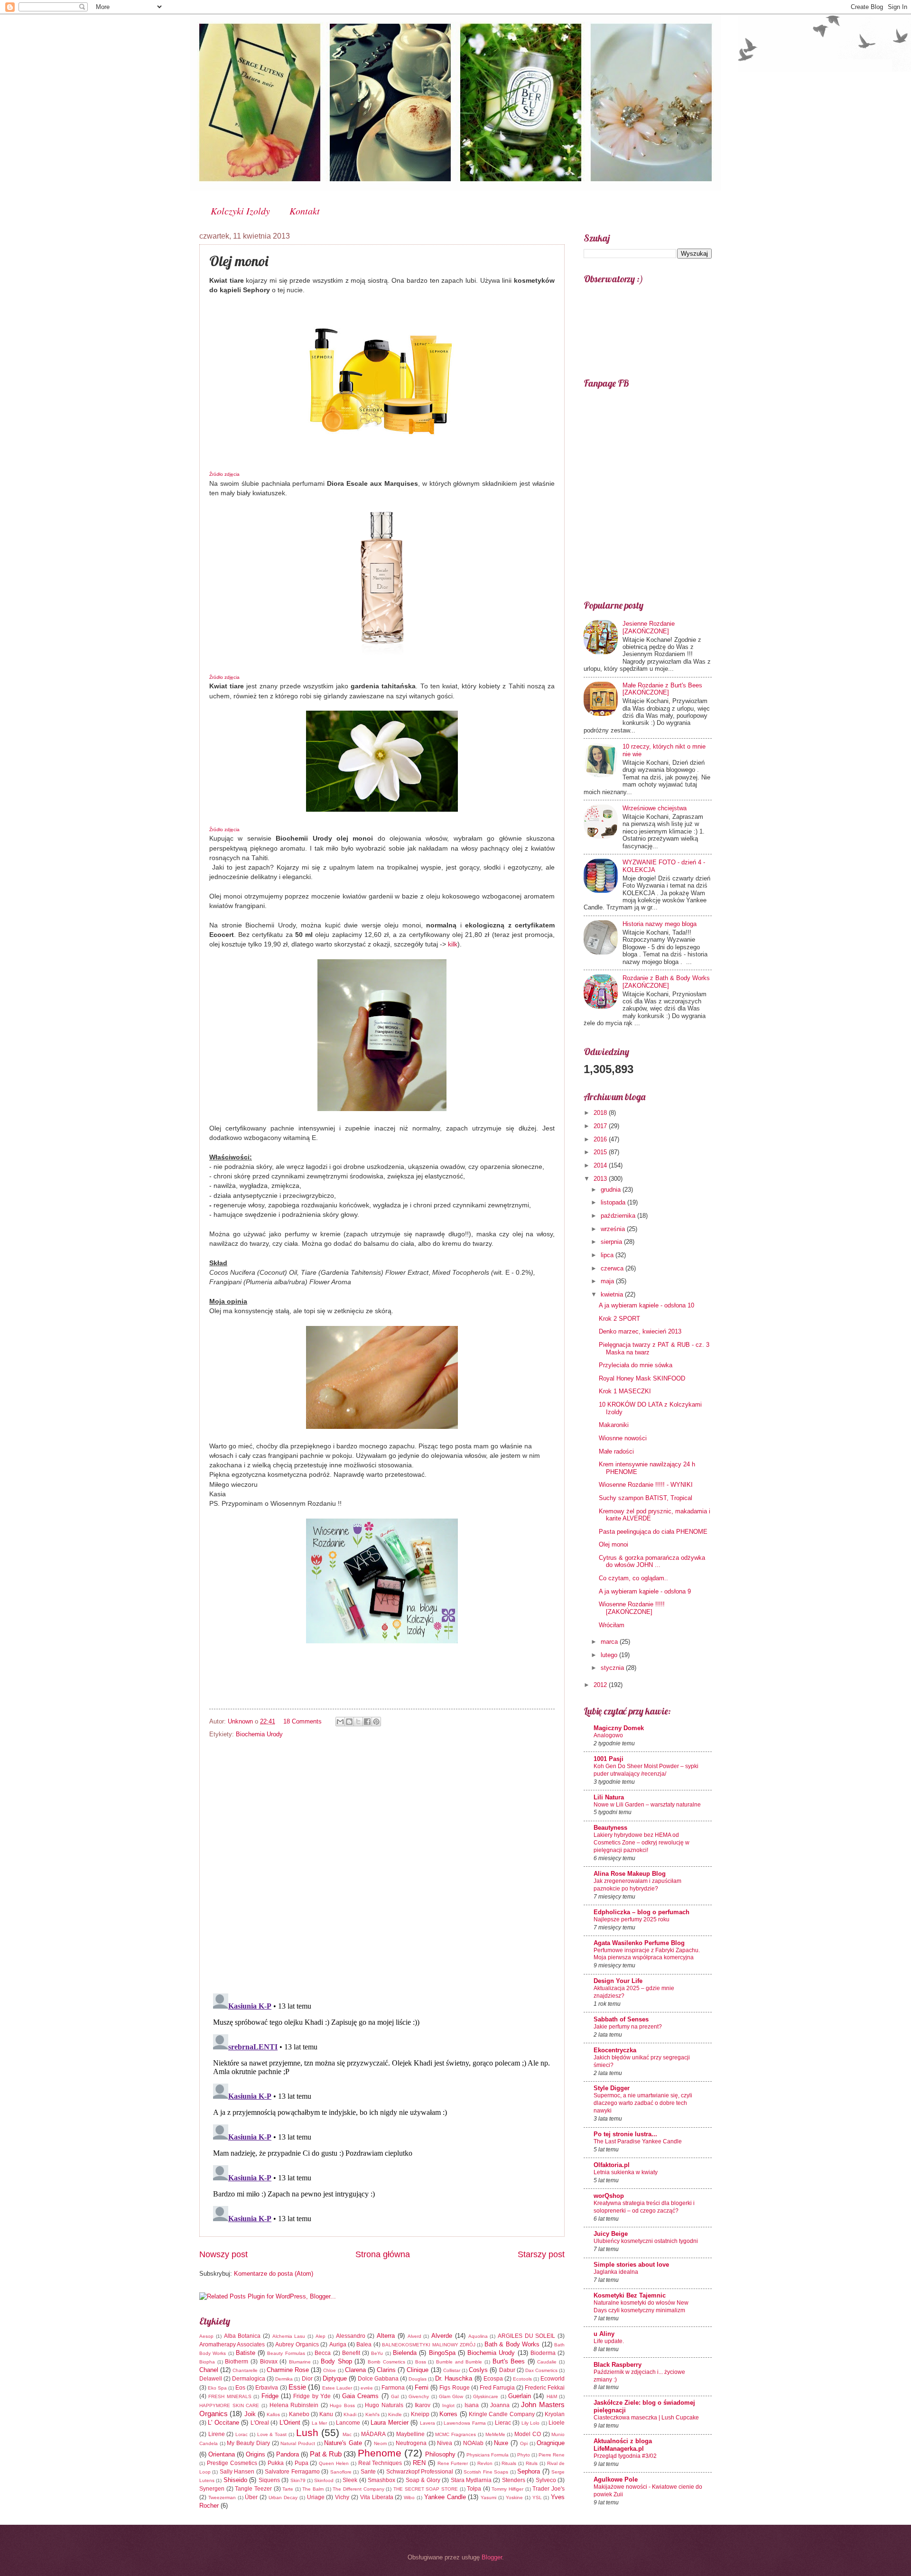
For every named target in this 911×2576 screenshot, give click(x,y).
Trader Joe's (548, 2489)
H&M (552, 2396)
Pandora (288, 2454)
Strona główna (383, 2254)
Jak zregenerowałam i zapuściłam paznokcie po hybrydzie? (637, 1885)
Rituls (532, 2463)
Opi (524, 2443)
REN (419, 2463)
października (619, 1216)
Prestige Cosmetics (232, 2463)
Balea (364, 2344)
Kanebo (299, 2414)
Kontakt (305, 211)
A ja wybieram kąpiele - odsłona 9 (645, 1591)
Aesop (206, 2336)
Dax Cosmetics (541, 2370)
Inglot (448, 2405)
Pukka (276, 2463)
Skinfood (324, 2480)
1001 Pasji (609, 1759)
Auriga (338, 2344)
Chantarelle (245, 2370)
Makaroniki (614, 1425)
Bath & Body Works (512, 2344)
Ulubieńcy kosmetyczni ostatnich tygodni (646, 2241)
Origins (256, 2454)
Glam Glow (451, 2396)
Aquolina (478, 2336)
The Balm (313, 2489)
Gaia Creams (360, 2396)
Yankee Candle (445, 2497)
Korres (448, 2414)
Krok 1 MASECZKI (625, 1391)
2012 (601, 1685)
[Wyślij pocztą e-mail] (340, 1722)
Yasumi (488, 2497)
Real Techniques (380, 2463)
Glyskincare (486, 2396)
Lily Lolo (530, 2423)
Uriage (316, 2497)
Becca (323, 2353)
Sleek (350, 2480)
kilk (453, 944)
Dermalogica (249, 2379)
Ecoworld (553, 2379)
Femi (422, 2387)
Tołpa (474, 2489)
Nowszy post (223, 2254)
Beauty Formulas (286, 2353)
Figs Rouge (454, 2388)
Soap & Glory (423, 2480)
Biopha (207, 2362)
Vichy (342, 2497)
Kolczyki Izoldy (240, 211)
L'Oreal (260, 2423)
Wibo (409, 2497)
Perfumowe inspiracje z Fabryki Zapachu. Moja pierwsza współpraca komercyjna (647, 1954)
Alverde (442, 2336)
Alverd (414, 2336)
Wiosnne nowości (623, 1438)
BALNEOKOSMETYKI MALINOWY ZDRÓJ (429, 2345)
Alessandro (351, 2336)
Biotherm (237, 2362)
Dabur (507, 2370)
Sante (368, 2472)
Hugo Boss (342, 2405)
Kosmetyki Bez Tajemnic (630, 2295)
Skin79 (298, 2480)
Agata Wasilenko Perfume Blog (639, 1943)
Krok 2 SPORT (619, 1319)
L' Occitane (223, 2423)
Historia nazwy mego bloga (660, 924)
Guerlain (520, 2396)
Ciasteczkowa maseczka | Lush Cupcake (646, 2418)
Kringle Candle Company (502, 2414)
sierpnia (612, 1242)
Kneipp (420, 2414)
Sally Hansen (237, 2472)
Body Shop (336, 2361)
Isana (472, 2405)
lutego (610, 1655)
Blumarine (300, 2362)
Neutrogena (411, 2443)
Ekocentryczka (615, 2050)
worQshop (609, 2196)
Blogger (492, 2557)
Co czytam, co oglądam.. (633, 1578)
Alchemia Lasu (289, 2336)
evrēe (367, 2388)
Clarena (355, 2370)
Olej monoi (614, 1544)
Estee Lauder (337, 2388)
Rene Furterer (453, 2463)
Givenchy (419, 2396)
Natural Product (298, 2443)
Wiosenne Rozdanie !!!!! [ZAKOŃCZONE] (632, 1608)
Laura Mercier (389, 2423)
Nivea (445, 2443)
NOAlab (473, 2443)
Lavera (428, 2423)
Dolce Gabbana (378, 2379)
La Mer (319, 2423)
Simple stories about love (631, 2265)
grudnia (612, 1190)
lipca (608, 1255)
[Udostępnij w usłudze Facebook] (367, 1722)
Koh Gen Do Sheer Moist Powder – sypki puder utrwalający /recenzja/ (646, 1770)
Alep (321, 2336)
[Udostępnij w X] (358, 1722)
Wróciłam (612, 1625)
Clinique (418, 2370)
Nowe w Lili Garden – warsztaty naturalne (647, 1805)
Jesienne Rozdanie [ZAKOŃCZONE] (649, 627)
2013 (601, 1179)
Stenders (514, 2480)
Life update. (609, 2341)
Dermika (284, 2379)
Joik (250, 2414)
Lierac (503, 2423)
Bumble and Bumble (459, 2362)
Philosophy (440, 2454)
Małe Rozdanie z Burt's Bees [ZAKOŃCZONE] (662, 689)
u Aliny (604, 2334)
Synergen (212, 2489)
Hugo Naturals (384, 2405)
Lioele (557, 2423)
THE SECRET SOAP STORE (426, 2489)
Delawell (211, 2379)
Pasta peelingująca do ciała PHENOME (653, 1532)
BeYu (377, 2353)
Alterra (386, 2336)
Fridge (270, 2396)
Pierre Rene (552, 2455)
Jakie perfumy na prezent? (628, 2027)
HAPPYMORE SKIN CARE (229, 2405)
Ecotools (522, 2379)
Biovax (269, 2362)
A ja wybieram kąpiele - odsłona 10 (646, 1305)
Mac (347, 2434)
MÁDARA (373, 2434)
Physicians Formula (488, 2455)
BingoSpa (442, 2353)
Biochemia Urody (259, 1734)
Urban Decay (283, 2497)
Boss (421, 2362)
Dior (307, 2379)
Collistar (452, 2370)
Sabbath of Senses (621, 2019)
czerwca (613, 1268)
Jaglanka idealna (616, 2272)
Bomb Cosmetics (386, 2362)
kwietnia (613, 1294)
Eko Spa (217, 2388)
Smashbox (381, 2480)
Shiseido (235, 2480)
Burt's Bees (509, 2361)
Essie (297, 2387)
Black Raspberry (618, 2365)
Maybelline (410, 2434)
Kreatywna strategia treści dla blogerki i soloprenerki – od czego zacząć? (644, 2207)
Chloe (330, 2370)
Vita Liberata (377, 2497)
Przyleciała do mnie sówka (636, 1365)
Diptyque (335, 2378)
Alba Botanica (242, 2336)
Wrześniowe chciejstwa (655, 808)
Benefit (351, 2353)
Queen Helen (334, 2463)
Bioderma (543, 2353)
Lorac (242, 2434)
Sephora (529, 2471)
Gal (395, 2396)
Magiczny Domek (619, 1728)
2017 (601, 1126)
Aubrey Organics (297, 2344)
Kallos (273, 2414)
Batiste (246, 2353)
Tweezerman (222, 2497)
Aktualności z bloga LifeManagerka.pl (623, 2445)
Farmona (393, 2388)
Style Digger (612, 2088)
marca (610, 1642)
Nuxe (501, 2443)
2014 (601, 1165)
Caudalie (547, 2362)
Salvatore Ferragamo (292, 2472)
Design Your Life (618, 1981)
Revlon (485, 2463)
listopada (614, 1202)
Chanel (209, 2370)
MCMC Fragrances (455, 2434)
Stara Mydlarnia (471, 2480)
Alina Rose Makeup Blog (630, 1874)
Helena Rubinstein (294, 2405)
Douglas (418, 2379)
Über (251, 2497)
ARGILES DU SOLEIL (526, 2336)
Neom (380, 2443)
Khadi (350, 2414)
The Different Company (358, 2489)
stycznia (613, 1668)
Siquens (269, 2480)
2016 (601, 1139)
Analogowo (608, 1735)
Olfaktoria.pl (612, 2165)
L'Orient (290, 2423)
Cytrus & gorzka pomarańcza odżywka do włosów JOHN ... (652, 1561)
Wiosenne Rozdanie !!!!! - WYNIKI (646, 1485)
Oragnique (551, 2443)
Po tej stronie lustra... (625, 2134)
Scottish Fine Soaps (486, 2472)
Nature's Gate (343, 2443)
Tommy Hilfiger (507, 2489)
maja (608, 1281)
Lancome (348, 2423)
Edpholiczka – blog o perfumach (641, 1912)
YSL (537, 2497)
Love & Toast (272, 2434)
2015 (601, 1152)
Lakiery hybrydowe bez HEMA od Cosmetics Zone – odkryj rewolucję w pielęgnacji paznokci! (641, 1843)
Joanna (500, 2405)
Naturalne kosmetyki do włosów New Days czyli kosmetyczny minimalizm (641, 2307)
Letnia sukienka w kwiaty (626, 2172)
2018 (601, 1113)
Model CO (528, 2434)
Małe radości (616, 1451)
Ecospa (493, 2379)
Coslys (478, 2370)
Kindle (395, 2414)
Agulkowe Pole (616, 2479)
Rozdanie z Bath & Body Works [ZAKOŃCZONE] (666, 982)
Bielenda (405, 2353)
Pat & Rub (326, 2454)
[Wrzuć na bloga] (349, 1722)
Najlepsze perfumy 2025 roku (632, 1919)
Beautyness (610, 1828)
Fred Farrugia (497, 2388)
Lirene (217, 2434)
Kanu (326, 2414)
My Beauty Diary (248, 2443)
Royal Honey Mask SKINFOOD (642, 1378)
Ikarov (423, 2405)
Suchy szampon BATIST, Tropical (646, 1498)
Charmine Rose (288, 2370)
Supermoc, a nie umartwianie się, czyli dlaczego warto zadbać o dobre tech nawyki (643, 2103)
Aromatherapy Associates (232, 2344)
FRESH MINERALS (230, 2396)
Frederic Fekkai (545, 2388)
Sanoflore (341, 2472)
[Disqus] (382, 1863)
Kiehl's (372, 2414)
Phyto (524, 2455)
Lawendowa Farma (465, 2423)
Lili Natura (609, 1797)
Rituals (509, 2463)
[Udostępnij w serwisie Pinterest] (376, 1722)
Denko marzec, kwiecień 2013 (640, 1331)
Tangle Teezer (253, 2489)
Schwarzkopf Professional (420, 2472)
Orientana (222, 2454)
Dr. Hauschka (454, 2378)
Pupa (302, 2463)
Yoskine (514, 2497)
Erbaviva (267, 2388)
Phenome (380, 2453)
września (614, 1229)
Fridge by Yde (312, 2396)
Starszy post (541, 2254)
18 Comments (302, 1721)
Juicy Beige (611, 2234)
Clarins (386, 2370)
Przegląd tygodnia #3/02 (625, 2456)
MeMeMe (495, 2434)
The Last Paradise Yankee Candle (638, 2141)
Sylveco (546, 2480)
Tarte (288, 2489)
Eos (240, 2388)
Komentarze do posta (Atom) (274, 2274)
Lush (307, 2432)
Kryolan (555, 2414)
